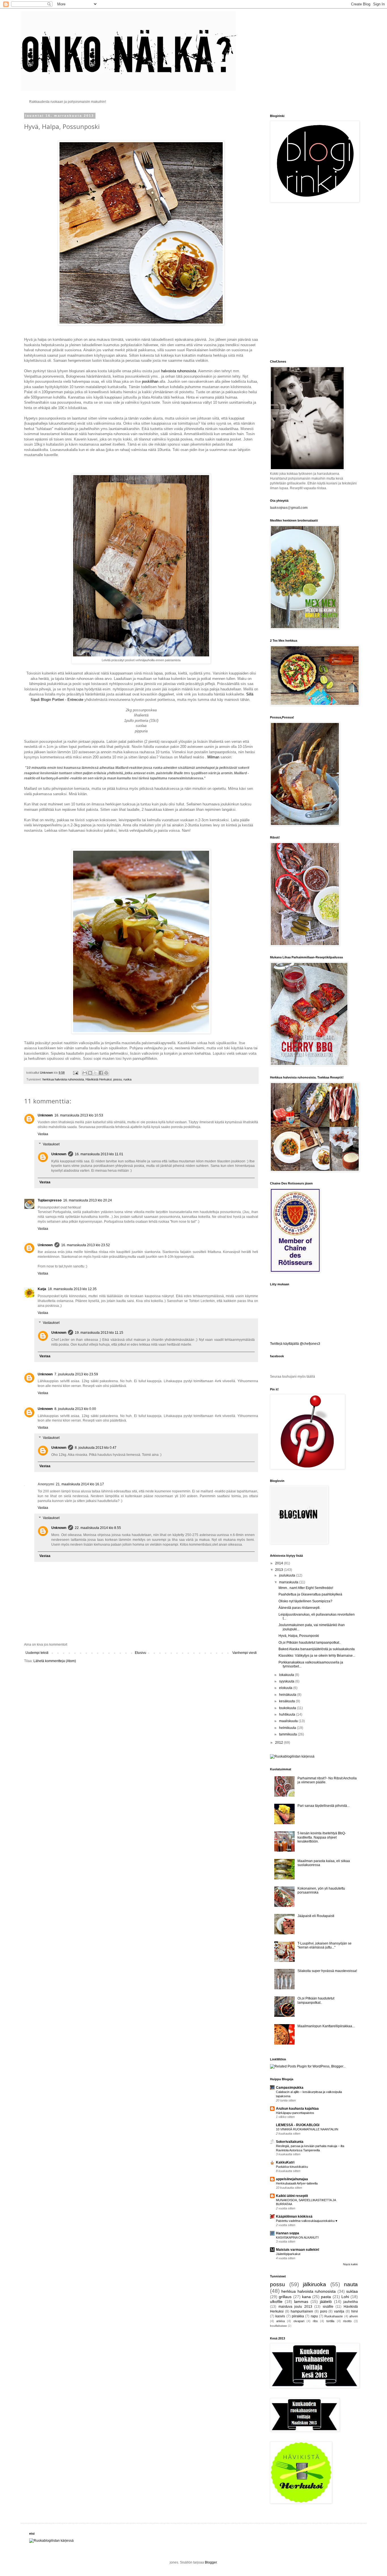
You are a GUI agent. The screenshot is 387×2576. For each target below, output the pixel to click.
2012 (279, 1743)
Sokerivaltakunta (290, 2142)
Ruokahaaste (334, 2316)
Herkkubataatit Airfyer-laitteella (297, 2183)
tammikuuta (288, 1734)
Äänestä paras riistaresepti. (299, 1608)
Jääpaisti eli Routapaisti (316, 1916)
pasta (326, 2297)
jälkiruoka (314, 2284)
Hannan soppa (288, 2233)
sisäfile (328, 2307)
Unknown (45, 1115)
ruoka (127, 1079)
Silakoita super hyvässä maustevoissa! (327, 1971)
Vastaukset (51, 1144)
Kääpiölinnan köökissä (294, 2216)
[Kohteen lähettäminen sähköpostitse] (85, 1073)
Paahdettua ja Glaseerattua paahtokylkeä (310, 1594)
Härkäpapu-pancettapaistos (295, 2113)
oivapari (299, 2321)
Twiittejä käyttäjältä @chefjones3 (295, 1344)
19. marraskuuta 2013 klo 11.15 (99, 1333)
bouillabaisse (278, 2326)
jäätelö (326, 2301)
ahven (354, 2316)
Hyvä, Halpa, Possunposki (299, 1636)
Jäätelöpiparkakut (288, 2254)
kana (306, 2297)
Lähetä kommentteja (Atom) (55, 1661)
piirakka (298, 2316)
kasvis (280, 2316)
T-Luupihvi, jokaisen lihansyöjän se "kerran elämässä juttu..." (325, 1945)
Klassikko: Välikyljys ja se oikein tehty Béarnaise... (317, 1656)
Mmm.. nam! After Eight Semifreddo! (306, 1588)
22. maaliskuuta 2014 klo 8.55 (98, 1528)
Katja (42, 1289)
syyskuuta (287, 1681)
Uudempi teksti (37, 1653)
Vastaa (43, 1134)
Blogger (211, 2562)
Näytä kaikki (350, 2264)
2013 (279, 1570)
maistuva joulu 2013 (295, 2307)
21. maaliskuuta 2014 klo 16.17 (80, 1484)
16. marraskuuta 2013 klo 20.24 (88, 1200)
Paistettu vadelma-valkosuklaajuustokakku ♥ (307, 2221)
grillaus (285, 2297)
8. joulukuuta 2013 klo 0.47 (96, 1448)
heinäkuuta (288, 1695)
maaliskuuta (289, 1721)
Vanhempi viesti (244, 1653)
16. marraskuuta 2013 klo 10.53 (79, 1115)
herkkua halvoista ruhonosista (63, 1079)
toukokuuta (288, 1708)
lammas (301, 2301)
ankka (280, 2321)
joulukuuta (288, 1575)
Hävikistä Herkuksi (99, 1079)
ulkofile (276, 2301)
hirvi (355, 2311)
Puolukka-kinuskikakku (292, 2167)
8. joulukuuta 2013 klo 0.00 (75, 1409)
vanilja (339, 2311)
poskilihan (150, 381)
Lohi (345, 2297)
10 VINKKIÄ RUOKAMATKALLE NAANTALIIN (307, 2129)
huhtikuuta (288, 1715)
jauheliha (351, 2302)
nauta (351, 2284)
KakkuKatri (285, 2162)
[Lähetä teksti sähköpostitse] (75, 1073)
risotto (347, 2321)
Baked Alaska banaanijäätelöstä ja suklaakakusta (317, 1649)
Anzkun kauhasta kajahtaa (297, 2109)
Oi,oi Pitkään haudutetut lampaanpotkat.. (310, 1643)
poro (324, 2311)
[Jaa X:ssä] (95, 1073)
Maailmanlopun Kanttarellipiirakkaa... (326, 2026)
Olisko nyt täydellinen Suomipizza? (305, 1601)
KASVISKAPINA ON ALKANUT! (297, 2237)
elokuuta (286, 1688)
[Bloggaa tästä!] (90, 1073)
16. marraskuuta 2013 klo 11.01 (99, 1154)
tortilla (330, 2321)
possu (118, 1079)
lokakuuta (287, 1675)
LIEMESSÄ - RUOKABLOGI (298, 2125)
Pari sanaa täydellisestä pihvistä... (324, 1806)
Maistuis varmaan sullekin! (298, 2250)
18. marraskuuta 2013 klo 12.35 (72, 1289)
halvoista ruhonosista (179, 371)
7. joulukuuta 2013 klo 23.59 (76, 1374)
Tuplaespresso (50, 1200)
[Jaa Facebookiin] (101, 1073)
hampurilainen (302, 2311)
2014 (279, 1563)
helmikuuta (288, 1728)
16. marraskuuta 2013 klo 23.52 (86, 1245)
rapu (314, 2316)
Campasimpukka (290, 2088)
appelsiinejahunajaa (292, 2179)
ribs (315, 2321)
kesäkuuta (287, 1701)
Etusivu (141, 1653)
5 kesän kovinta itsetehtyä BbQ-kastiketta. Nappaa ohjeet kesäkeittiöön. (322, 1837)
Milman (213, 757)
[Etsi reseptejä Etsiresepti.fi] (292, 1756)
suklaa (352, 2291)
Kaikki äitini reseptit (292, 2196)
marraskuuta (289, 1582)
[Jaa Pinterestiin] (106, 1073)
